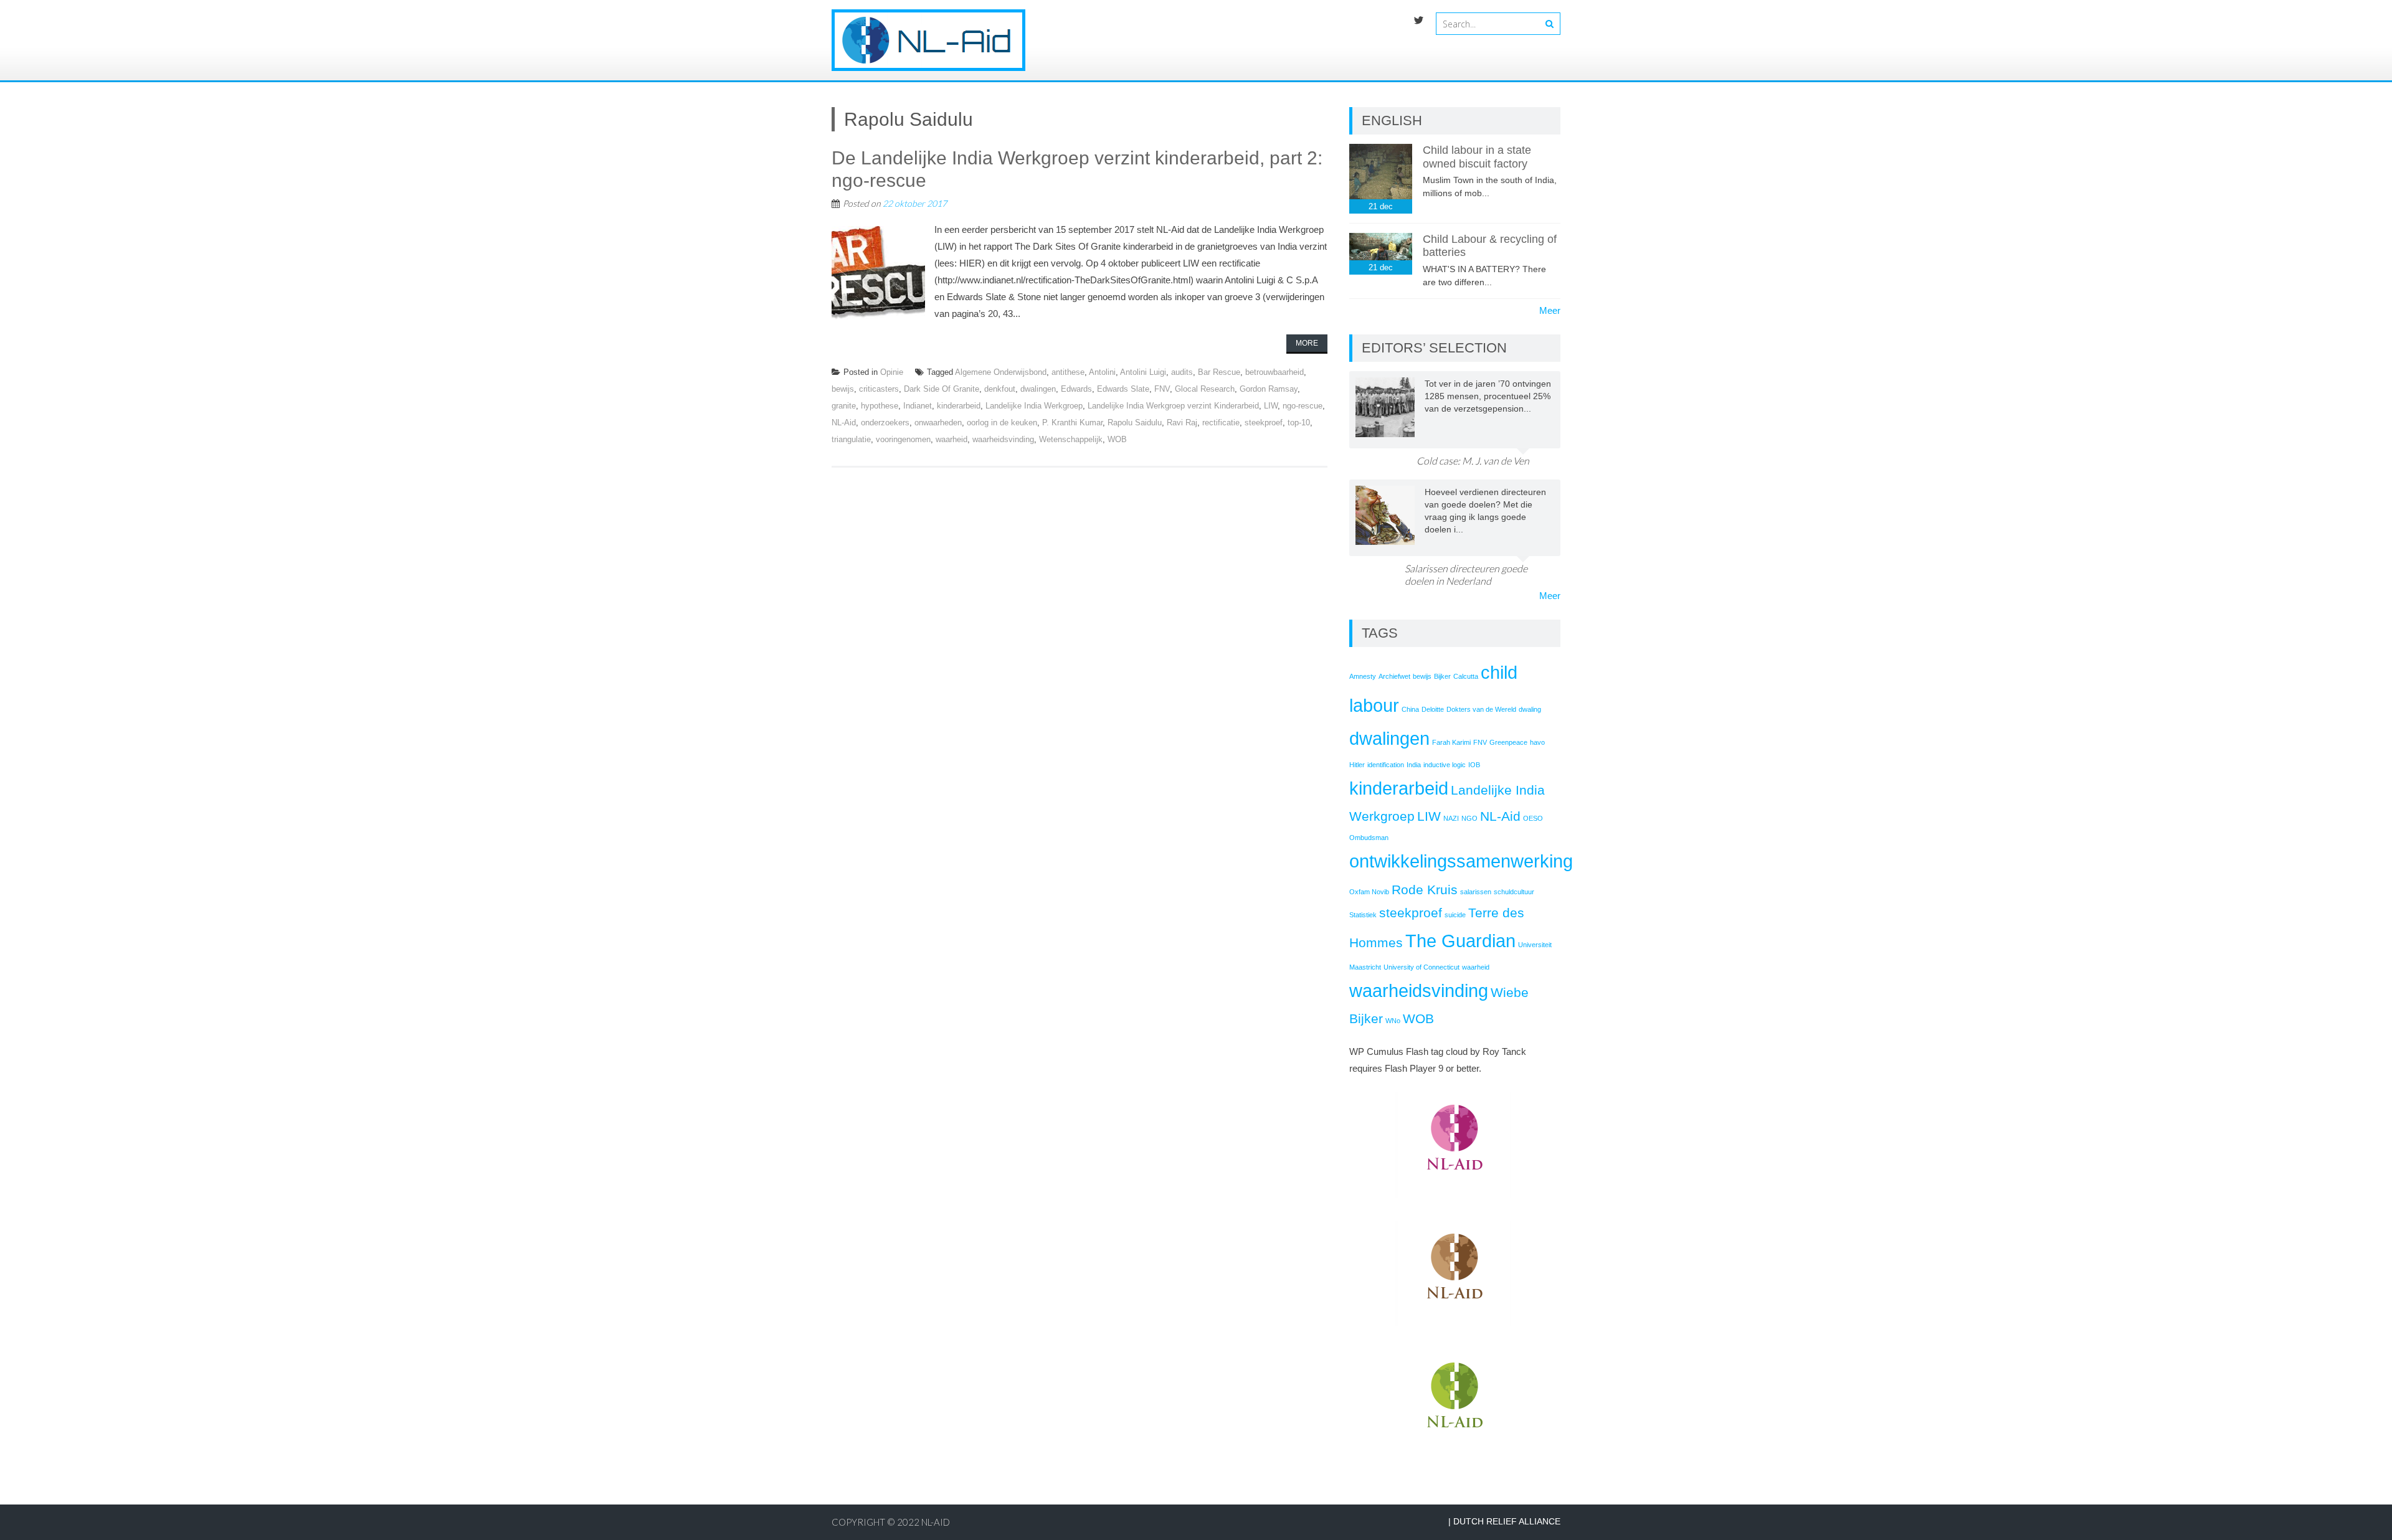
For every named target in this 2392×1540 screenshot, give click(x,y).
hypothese (880, 406)
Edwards (1076, 389)
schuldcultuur (1514, 892)
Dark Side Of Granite (942, 389)
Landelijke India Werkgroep (1034, 406)
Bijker (1442, 676)
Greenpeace (1508, 742)
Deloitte (1433, 709)
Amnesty (1363, 676)
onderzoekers (885, 423)
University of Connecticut (1421, 967)
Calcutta (1466, 676)
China (1410, 709)
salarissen (1476, 892)
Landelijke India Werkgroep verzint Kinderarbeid (1173, 406)
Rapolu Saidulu (1135, 423)
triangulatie (851, 439)
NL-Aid (844, 423)
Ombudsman (1369, 838)
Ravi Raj (1182, 423)
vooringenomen (903, 439)
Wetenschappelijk (1071, 439)
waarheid (952, 439)
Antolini (1102, 372)
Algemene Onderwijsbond (1001, 372)
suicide (1455, 915)
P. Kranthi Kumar (1072, 423)
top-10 (1299, 423)
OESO (1533, 818)
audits (1182, 372)
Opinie (892, 372)
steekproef (1264, 423)
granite (844, 406)
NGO (1469, 818)
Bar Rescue (1219, 372)
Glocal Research (1205, 389)
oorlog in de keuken (1002, 423)
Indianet (918, 406)
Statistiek (1363, 915)
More (1307, 343)
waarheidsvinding (1003, 439)
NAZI (1451, 818)
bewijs (843, 389)
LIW (1271, 406)
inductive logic (1445, 765)
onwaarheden (938, 423)
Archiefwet (1394, 676)
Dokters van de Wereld (1481, 709)
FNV (1162, 389)
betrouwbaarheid (1274, 372)
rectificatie (1221, 423)
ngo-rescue (1303, 406)
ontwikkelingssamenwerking (1461, 861)
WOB (1117, 439)
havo (1537, 742)
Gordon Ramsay (1269, 389)
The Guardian (1460, 941)
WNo (1393, 1021)
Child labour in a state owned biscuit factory (1477, 157)
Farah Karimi (1451, 742)
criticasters (879, 389)
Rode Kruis (1425, 890)
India (1414, 765)
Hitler (1357, 765)
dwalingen (1038, 389)
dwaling (1530, 709)
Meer (1550, 310)
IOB (1474, 765)
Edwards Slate (1123, 389)
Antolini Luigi (1143, 372)
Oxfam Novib (1369, 892)
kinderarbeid (959, 406)
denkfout (1000, 389)
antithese (1068, 372)
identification (1386, 765)
